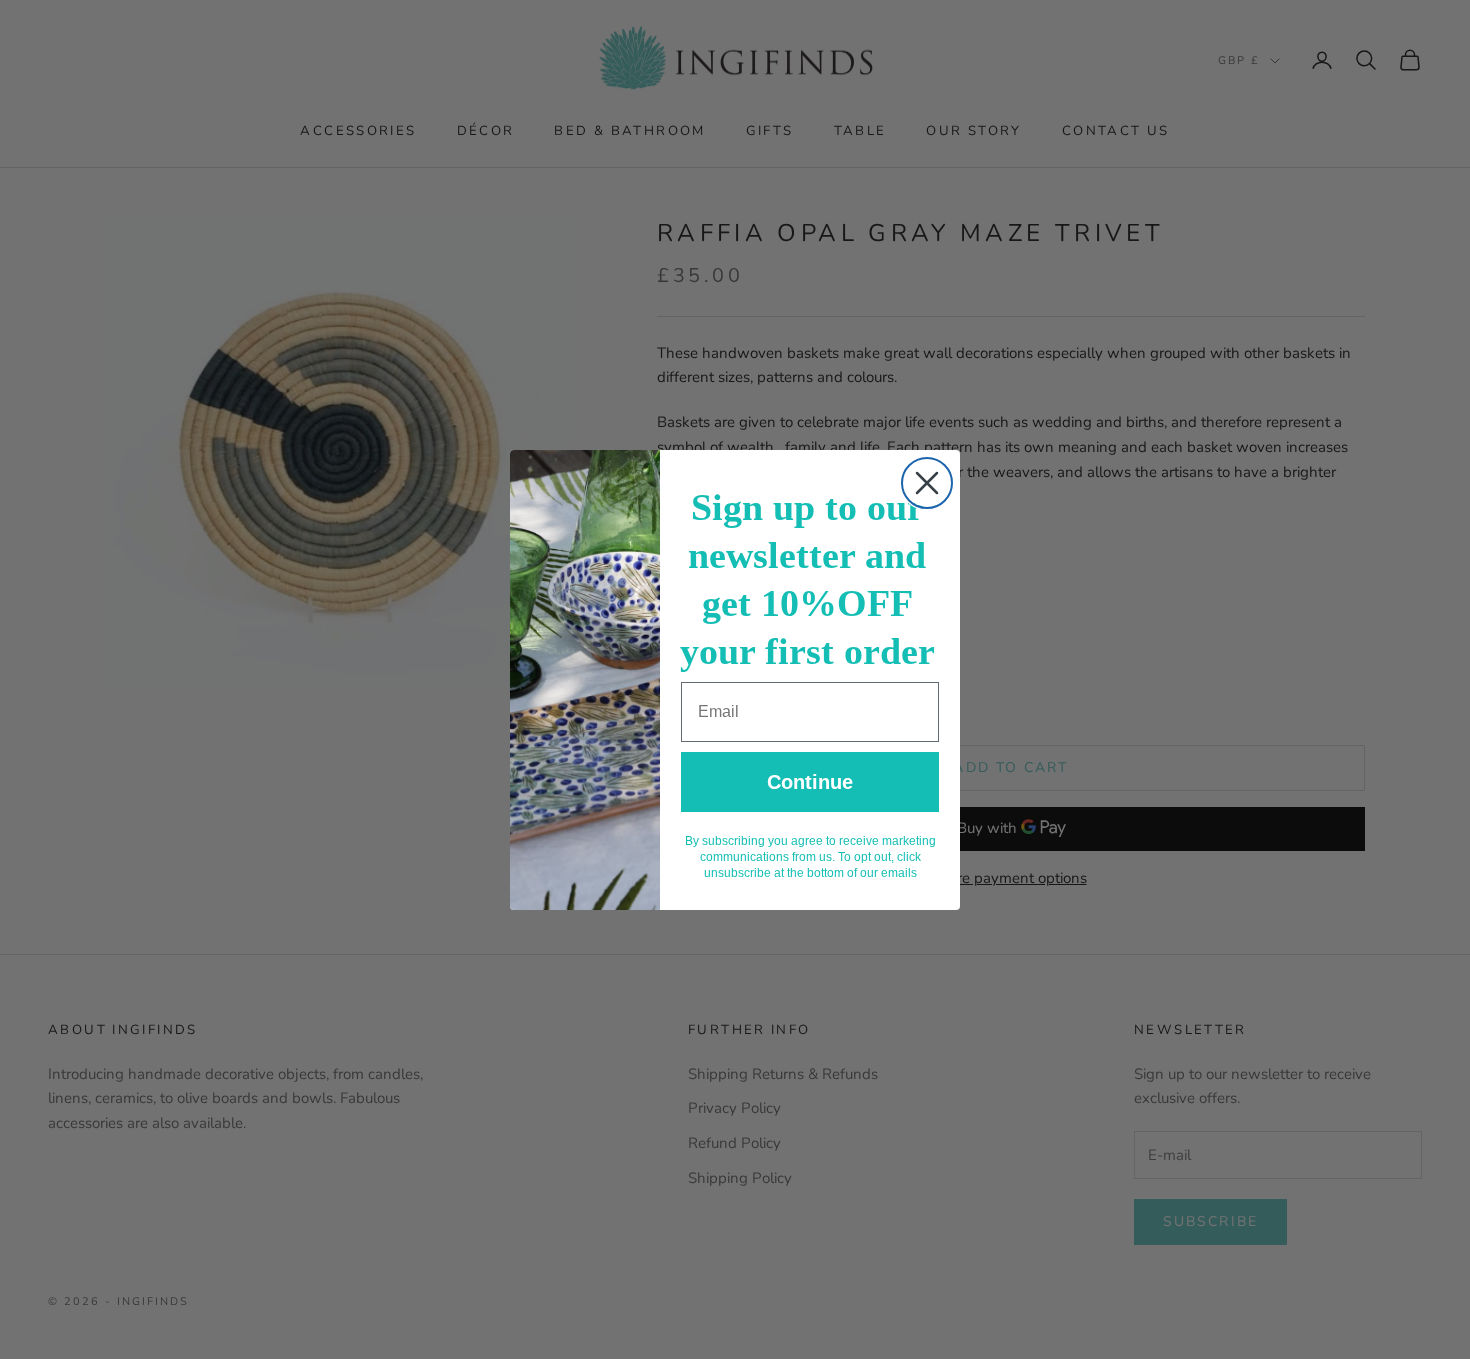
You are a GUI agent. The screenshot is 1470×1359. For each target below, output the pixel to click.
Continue (810, 782)
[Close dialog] (927, 483)
